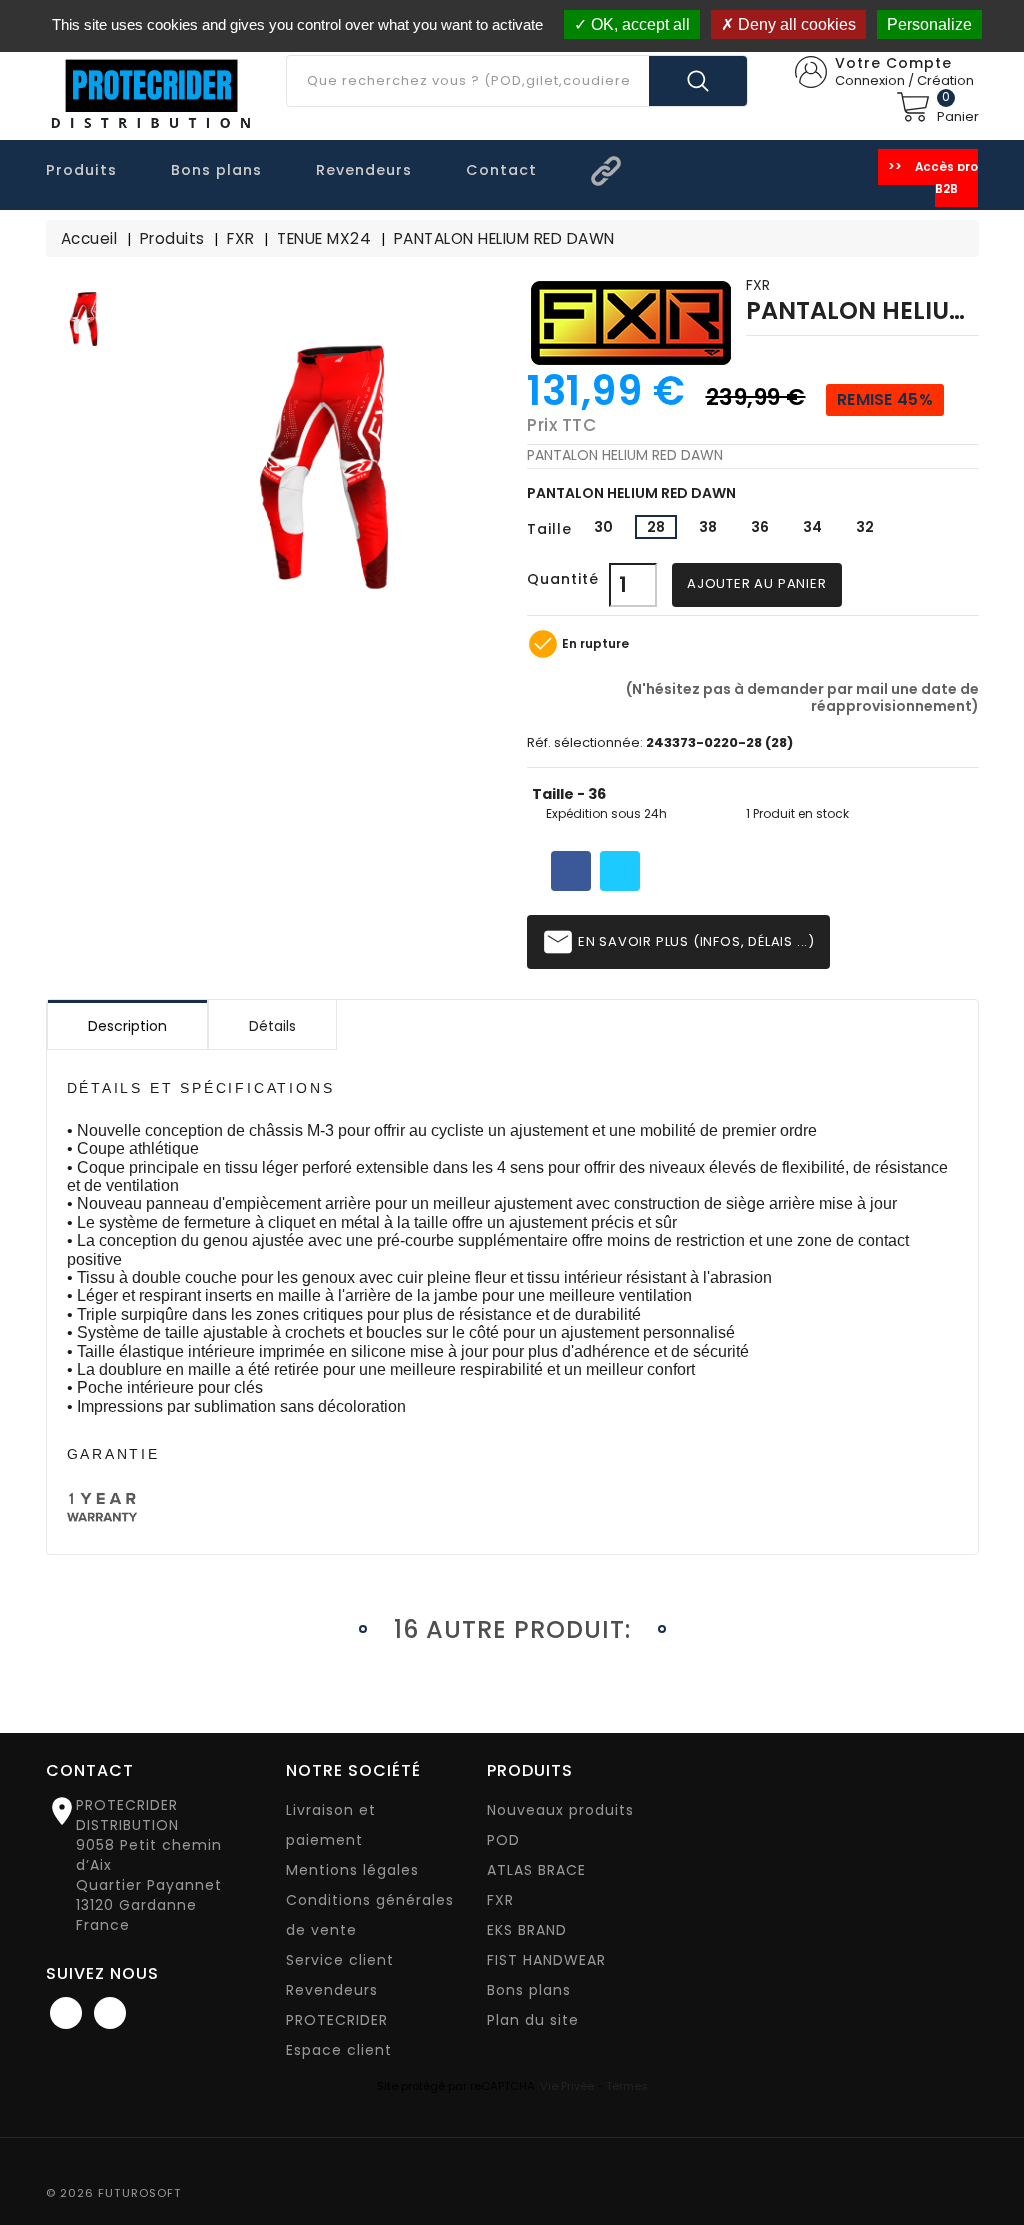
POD (503, 1840)
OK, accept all (638, 24)
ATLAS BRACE (536, 1870)
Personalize (929, 24)
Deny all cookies (795, 24)
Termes (627, 2086)
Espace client (339, 2050)
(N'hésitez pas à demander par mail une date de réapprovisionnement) (801, 696)
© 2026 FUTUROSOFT (114, 2193)
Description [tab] (127, 1026)
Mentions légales (352, 1870)
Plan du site (533, 2020)
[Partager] (571, 871)
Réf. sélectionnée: (585, 743)
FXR (758, 285)
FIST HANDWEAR (546, 1960)
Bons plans (529, 1990)
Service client (340, 1960)
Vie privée (567, 2086)
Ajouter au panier (757, 583)
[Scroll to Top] (988, 2155)
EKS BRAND (527, 1930)
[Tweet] (620, 871)
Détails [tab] (272, 1026)
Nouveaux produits (560, 1810)
